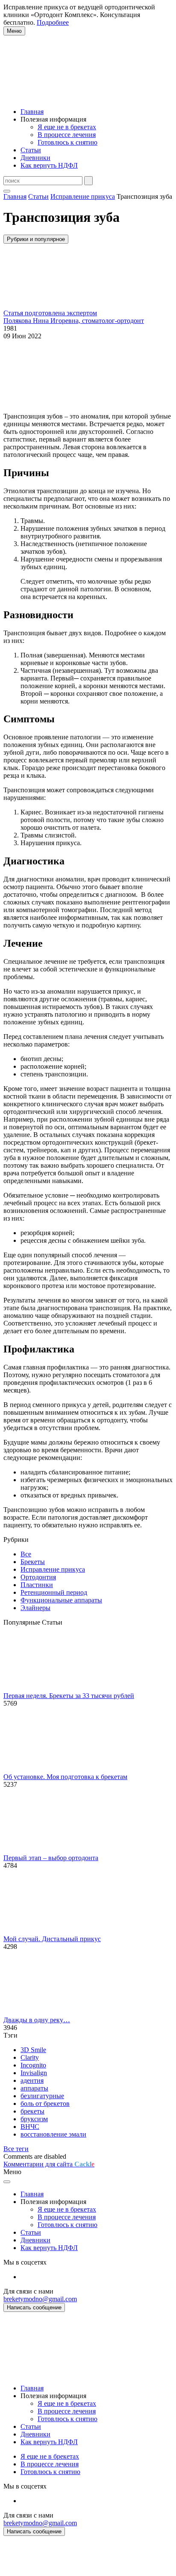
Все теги (16, 2149)
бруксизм (34, 2119)
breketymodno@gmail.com (40, 2299)
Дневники (35, 158)
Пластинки (37, 1585)
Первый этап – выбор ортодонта (51, 1858)
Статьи (31, 150)
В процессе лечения (67, 135)
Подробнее (53, 22)
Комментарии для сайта (49, 2164)
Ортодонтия (38, 1577)
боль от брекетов (45, 2104)
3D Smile (33, 2050)
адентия (32, 2080)
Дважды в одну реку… (37, 2020)
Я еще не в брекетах (67, 127)
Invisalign (34, 2073)
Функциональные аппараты (61, 1600)
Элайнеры (35, 1608)
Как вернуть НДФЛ (49, 165)
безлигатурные (42, 2096)
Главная (32, 112)
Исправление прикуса (53, 1569)
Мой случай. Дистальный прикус (52, 1939)
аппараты (34, 2088)
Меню (14, 31)
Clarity (30, 2057)
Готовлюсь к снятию (67, 142)
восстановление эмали (53, 2134)
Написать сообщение (34, 2307)
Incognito (33, 2065)
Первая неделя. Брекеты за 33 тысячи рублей (69, 1696)
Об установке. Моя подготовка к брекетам (65, 1777)
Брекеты (33, 1562)
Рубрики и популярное (36, 239)
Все (26, 1554)
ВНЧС (30, 2127)
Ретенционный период (54, 1592)
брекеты (32, 2111)
